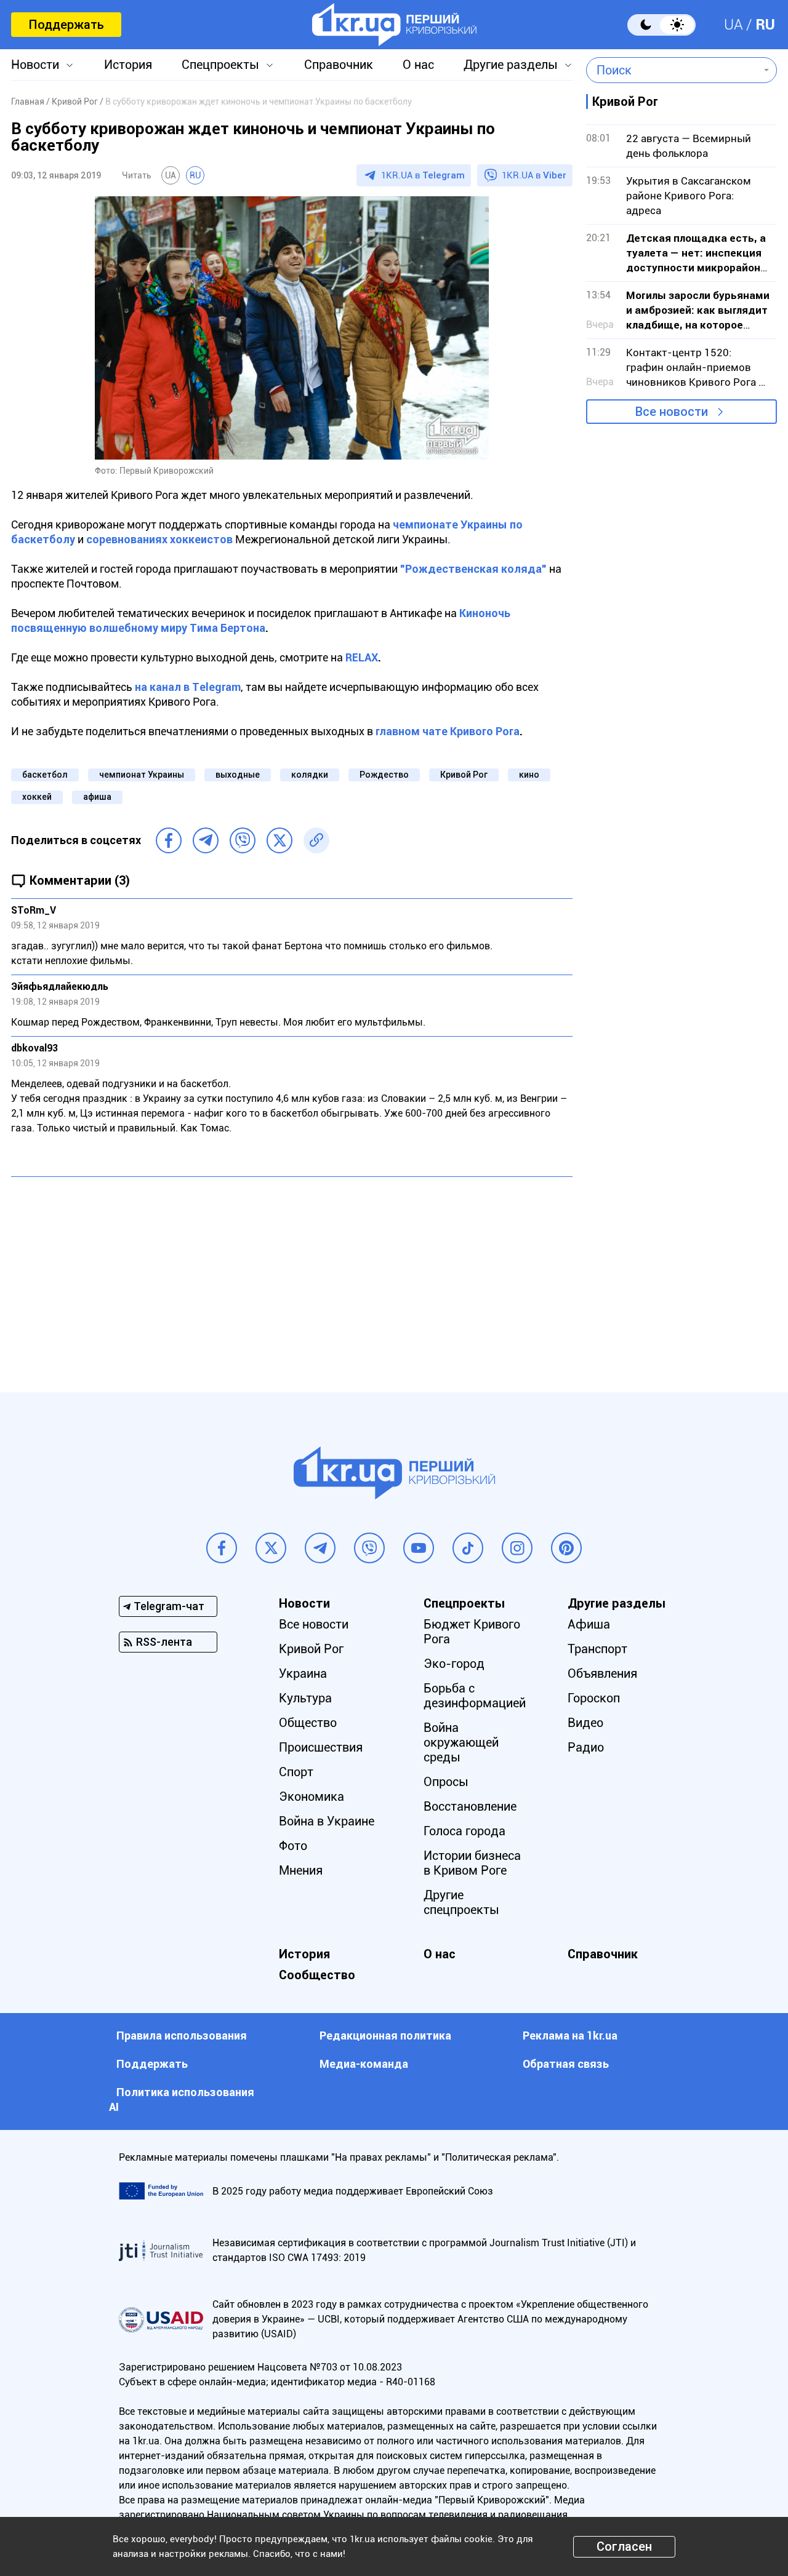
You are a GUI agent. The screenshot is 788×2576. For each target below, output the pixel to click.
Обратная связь (566, 2064)
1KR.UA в (423, 175)
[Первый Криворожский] (394, 25)
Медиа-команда (364, 2064)
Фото (293, 1846)
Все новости (672, 412)
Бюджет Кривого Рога (472, 1632)
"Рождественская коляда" (473, 569)
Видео (585, 1723)
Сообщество (317, 1975)
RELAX (362, 657)
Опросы (446, 1782)
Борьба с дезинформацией (475, 1696)
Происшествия (321, 1747)
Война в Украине (327, 1821)
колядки (310, 775)
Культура (305, 1698)
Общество (308, 1723)
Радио (586, 1747)
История (128, 65)
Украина (303, 1673)
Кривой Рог (464, 775)
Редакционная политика (385, 2036)
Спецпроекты (220, 65)
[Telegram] (206, 840)
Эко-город (454, 1664)
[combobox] (673, 70)
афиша (97, 797)
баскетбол (45, 775)
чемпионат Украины (142, 775)
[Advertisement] (292, 1275)
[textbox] (673, 70)
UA (734, 25)
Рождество (384, 775)
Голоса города (464, 1831)
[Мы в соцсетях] (222, 1548)
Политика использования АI (182, 2099)
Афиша (589, 1624)
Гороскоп (594, 1698)
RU (765, 25)
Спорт (296, 1772)
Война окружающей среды (461, 1742)
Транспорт (597, 1649)
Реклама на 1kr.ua (570, 2036)
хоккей (37, 797)
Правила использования (182, 2036)
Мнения (301, 1870)
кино (529, 775)
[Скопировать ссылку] (316, 840)
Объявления (602, 1673)
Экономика (312, 1796)
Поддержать (66, 25)
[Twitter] (279, 840)
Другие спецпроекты (461, 1902)
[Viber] (243, 840)
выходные (238, 775)
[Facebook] (169, 840)
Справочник (339, 65)
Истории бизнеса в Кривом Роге (472, 1863)
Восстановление (470, 1806)
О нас (418, 65)
